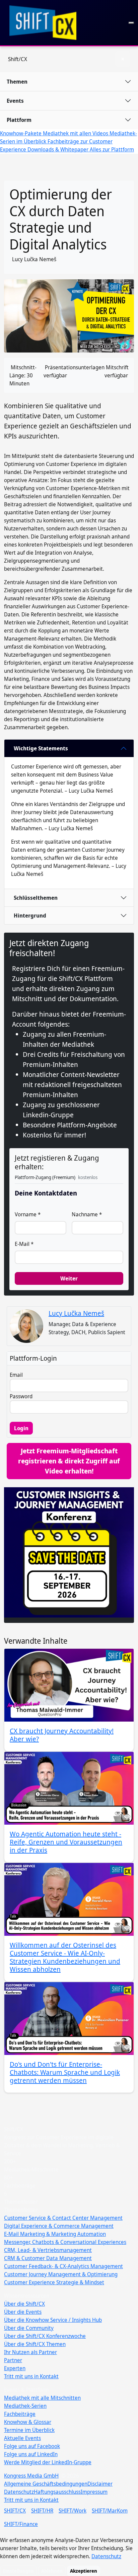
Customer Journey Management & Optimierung (61, 2274)
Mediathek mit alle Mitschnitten (42, 2398)
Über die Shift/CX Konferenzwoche (45, 2336)
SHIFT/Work (73, 2511)
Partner (13, 2360)
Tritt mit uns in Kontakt (31, 2376)
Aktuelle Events (22, 2438)
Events (15, 101)
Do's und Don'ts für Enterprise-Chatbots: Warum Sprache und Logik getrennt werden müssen (65, 2072)
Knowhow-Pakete (21, 133)
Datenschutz (19, 2492)
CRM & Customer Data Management (48, 2258)
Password (21, 1396)
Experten (15, 2368)
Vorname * (28, 1214)
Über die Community (29, 2328)
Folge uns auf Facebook (32, 2446)
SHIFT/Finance (21, 2524)
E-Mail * (24, 1244)
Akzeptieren (84, 2571)
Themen (17, 82)
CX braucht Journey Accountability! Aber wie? (62, 1735)
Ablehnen (52, 2571)
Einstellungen (18, 2571)
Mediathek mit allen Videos (76, 133)
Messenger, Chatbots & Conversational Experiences (65, 2242)
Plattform (19, 120)
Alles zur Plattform (112, 149)
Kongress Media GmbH (31, 2476)
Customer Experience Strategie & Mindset (54, 2282)
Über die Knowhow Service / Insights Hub (53, 2320)
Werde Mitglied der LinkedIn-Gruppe (48, 2462)
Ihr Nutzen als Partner (30, 2352)
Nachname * (87, 1214)
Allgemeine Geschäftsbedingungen (46, 2484)
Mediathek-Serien (25, 2406)
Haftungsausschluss (57, 2492)
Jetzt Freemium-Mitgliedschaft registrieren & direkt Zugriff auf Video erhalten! (69, 1461)
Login (21, 1428)
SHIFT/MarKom (110, 2511)
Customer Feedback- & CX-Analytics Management (63, 2266)
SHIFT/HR (42, 2511)
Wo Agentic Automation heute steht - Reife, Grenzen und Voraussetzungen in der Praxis (66, 1842)
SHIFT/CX (15, 2511)
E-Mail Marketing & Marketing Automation (55, 2234)
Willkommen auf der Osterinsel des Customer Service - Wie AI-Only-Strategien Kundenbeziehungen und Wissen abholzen (65, 1957)
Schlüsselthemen (36, 898)
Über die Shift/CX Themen (35, 2344)
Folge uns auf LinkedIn (31, 2454)
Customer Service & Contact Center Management (63, 2218)
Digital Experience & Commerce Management (59, 2226)
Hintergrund (30, 916)
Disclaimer (100, 2484)
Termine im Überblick (29, 2430)
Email (16, 1375)
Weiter (69, 1278)
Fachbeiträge (20, 2414)
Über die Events (23, 2312)
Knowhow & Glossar (28, 2422)
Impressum (94, 2492)
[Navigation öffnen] (131, 23)
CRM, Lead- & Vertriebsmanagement (48, 2250)
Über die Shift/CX (24, 2304)
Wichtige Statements (41, 748)
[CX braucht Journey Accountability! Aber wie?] (69, 1685)
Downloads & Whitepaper (59, 149)
